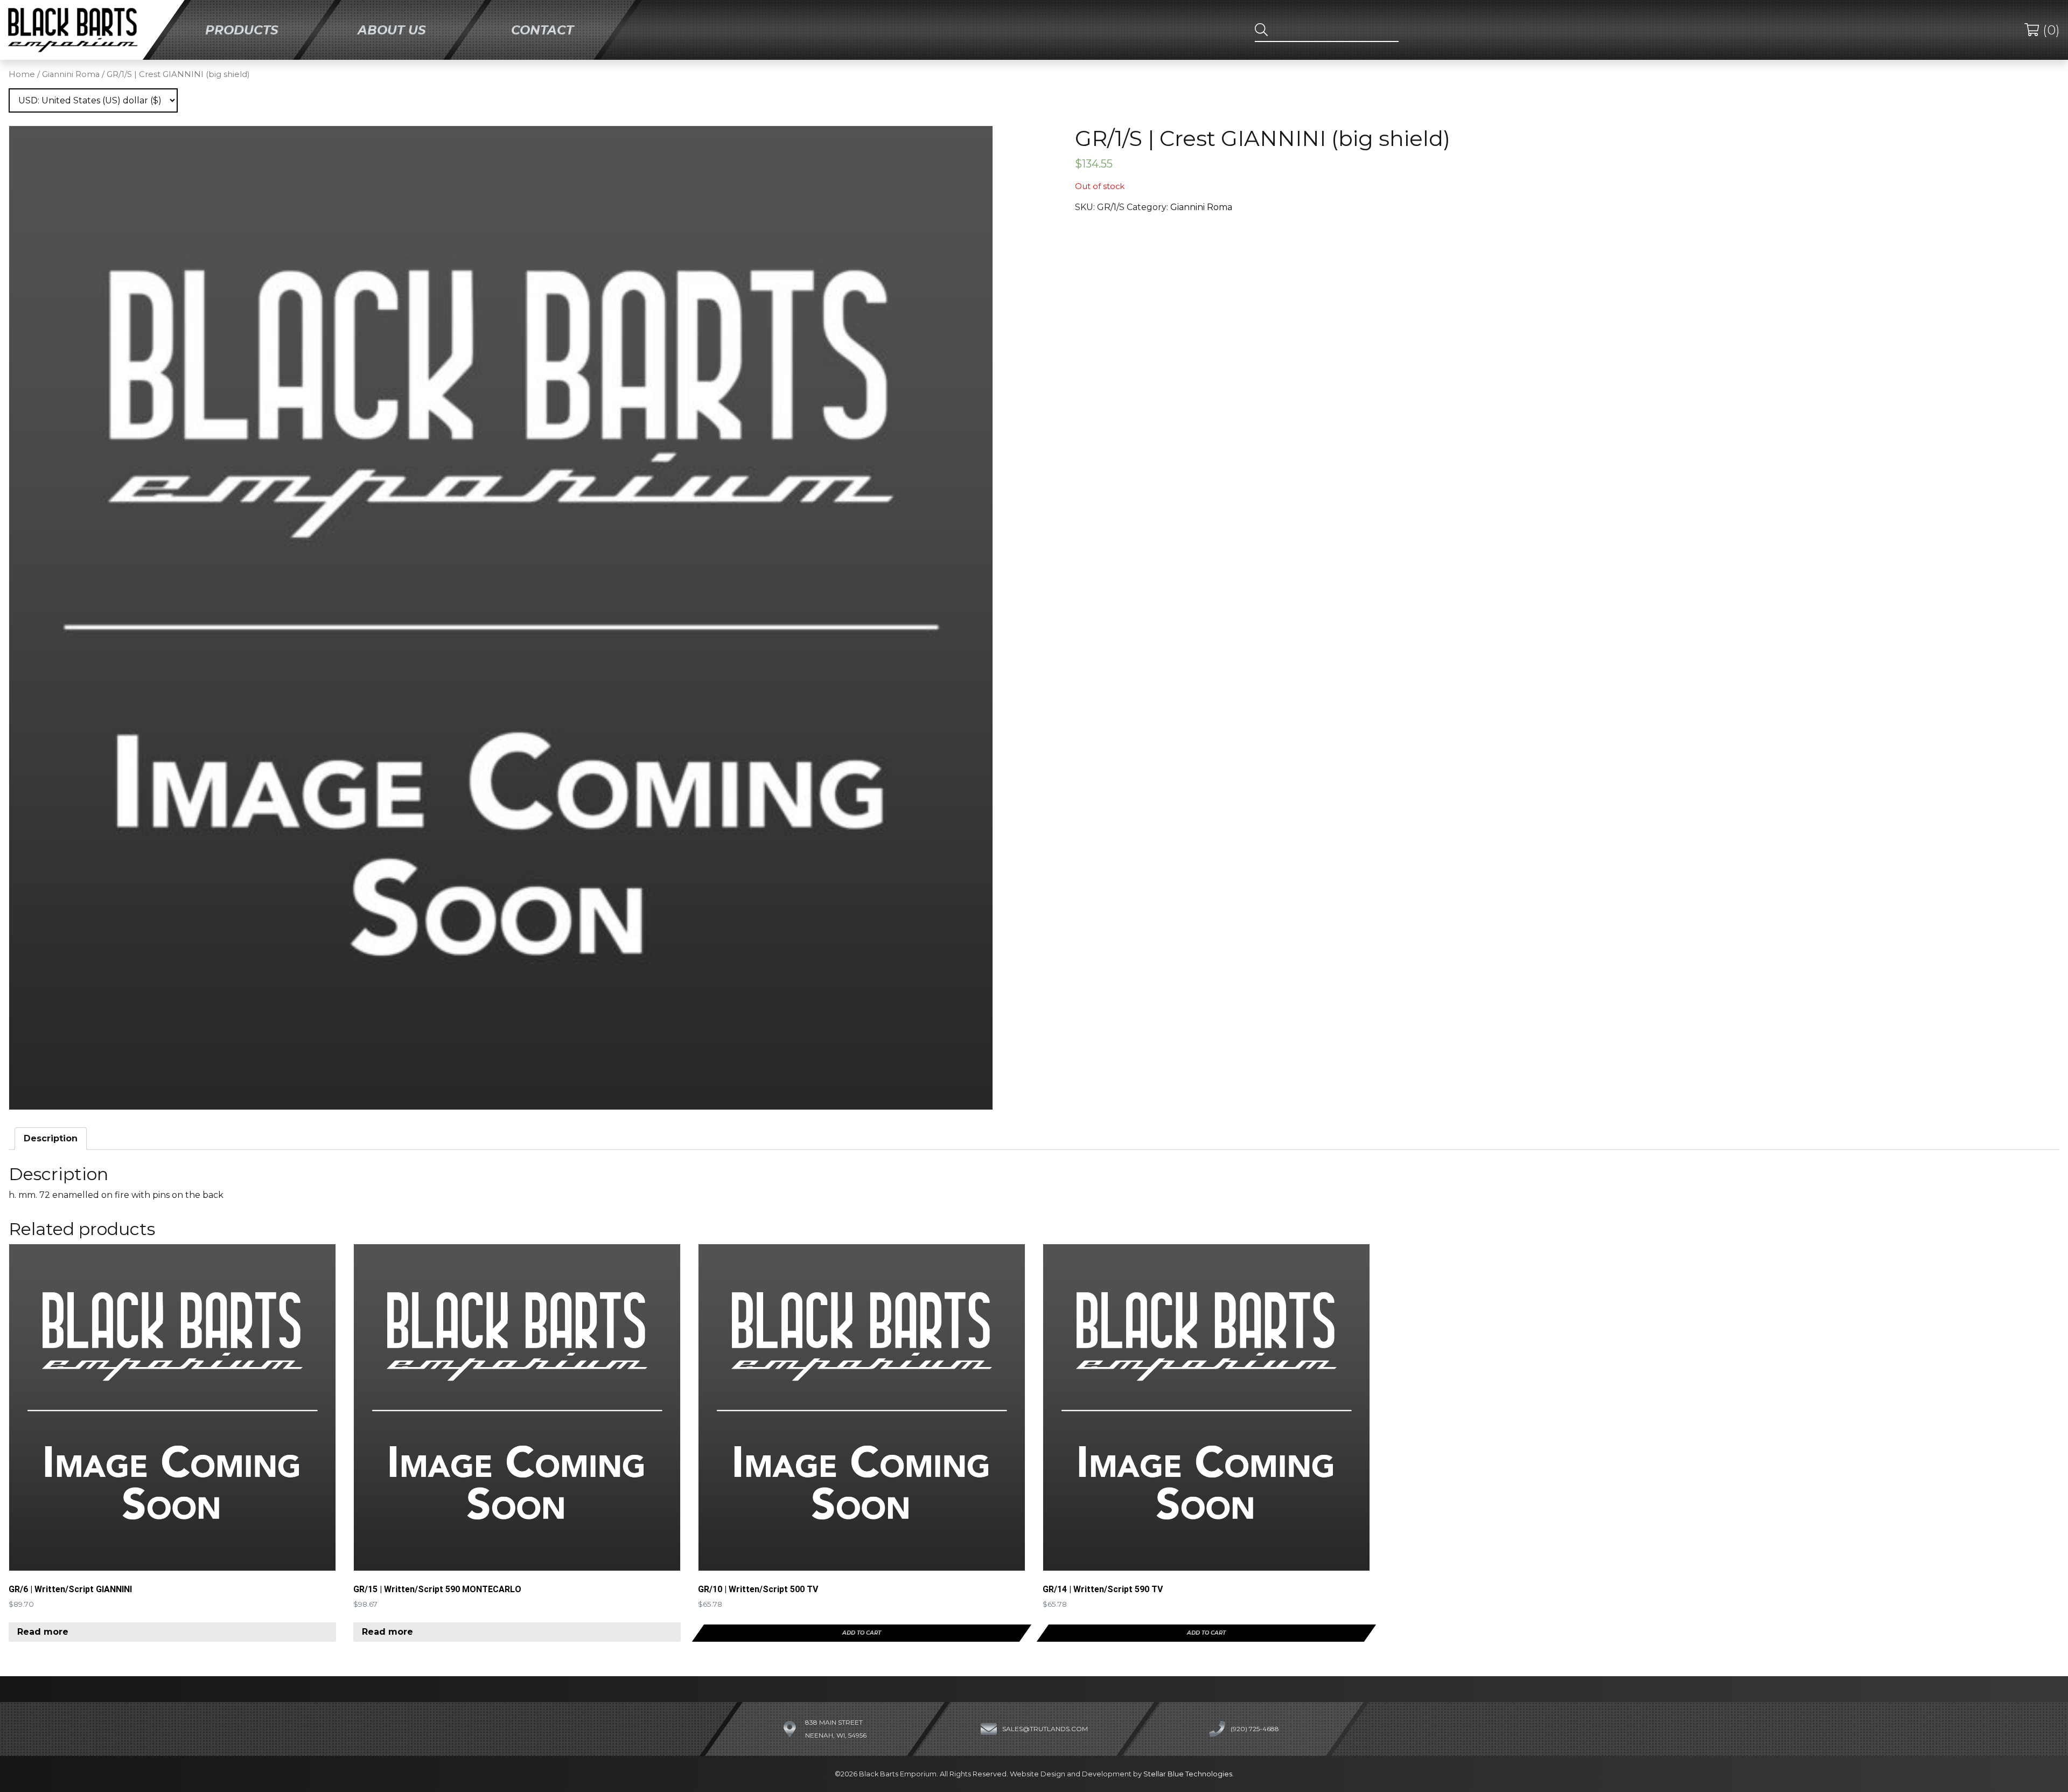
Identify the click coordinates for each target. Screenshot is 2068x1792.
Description (51, 1138)
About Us (392, 30)
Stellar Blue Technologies (1188, 1774)
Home (22, 74)
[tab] (51, 1139)
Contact (542, 30)
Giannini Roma (71, 74)
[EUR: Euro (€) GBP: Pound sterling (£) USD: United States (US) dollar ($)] (93, 100)
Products (242, 30)
